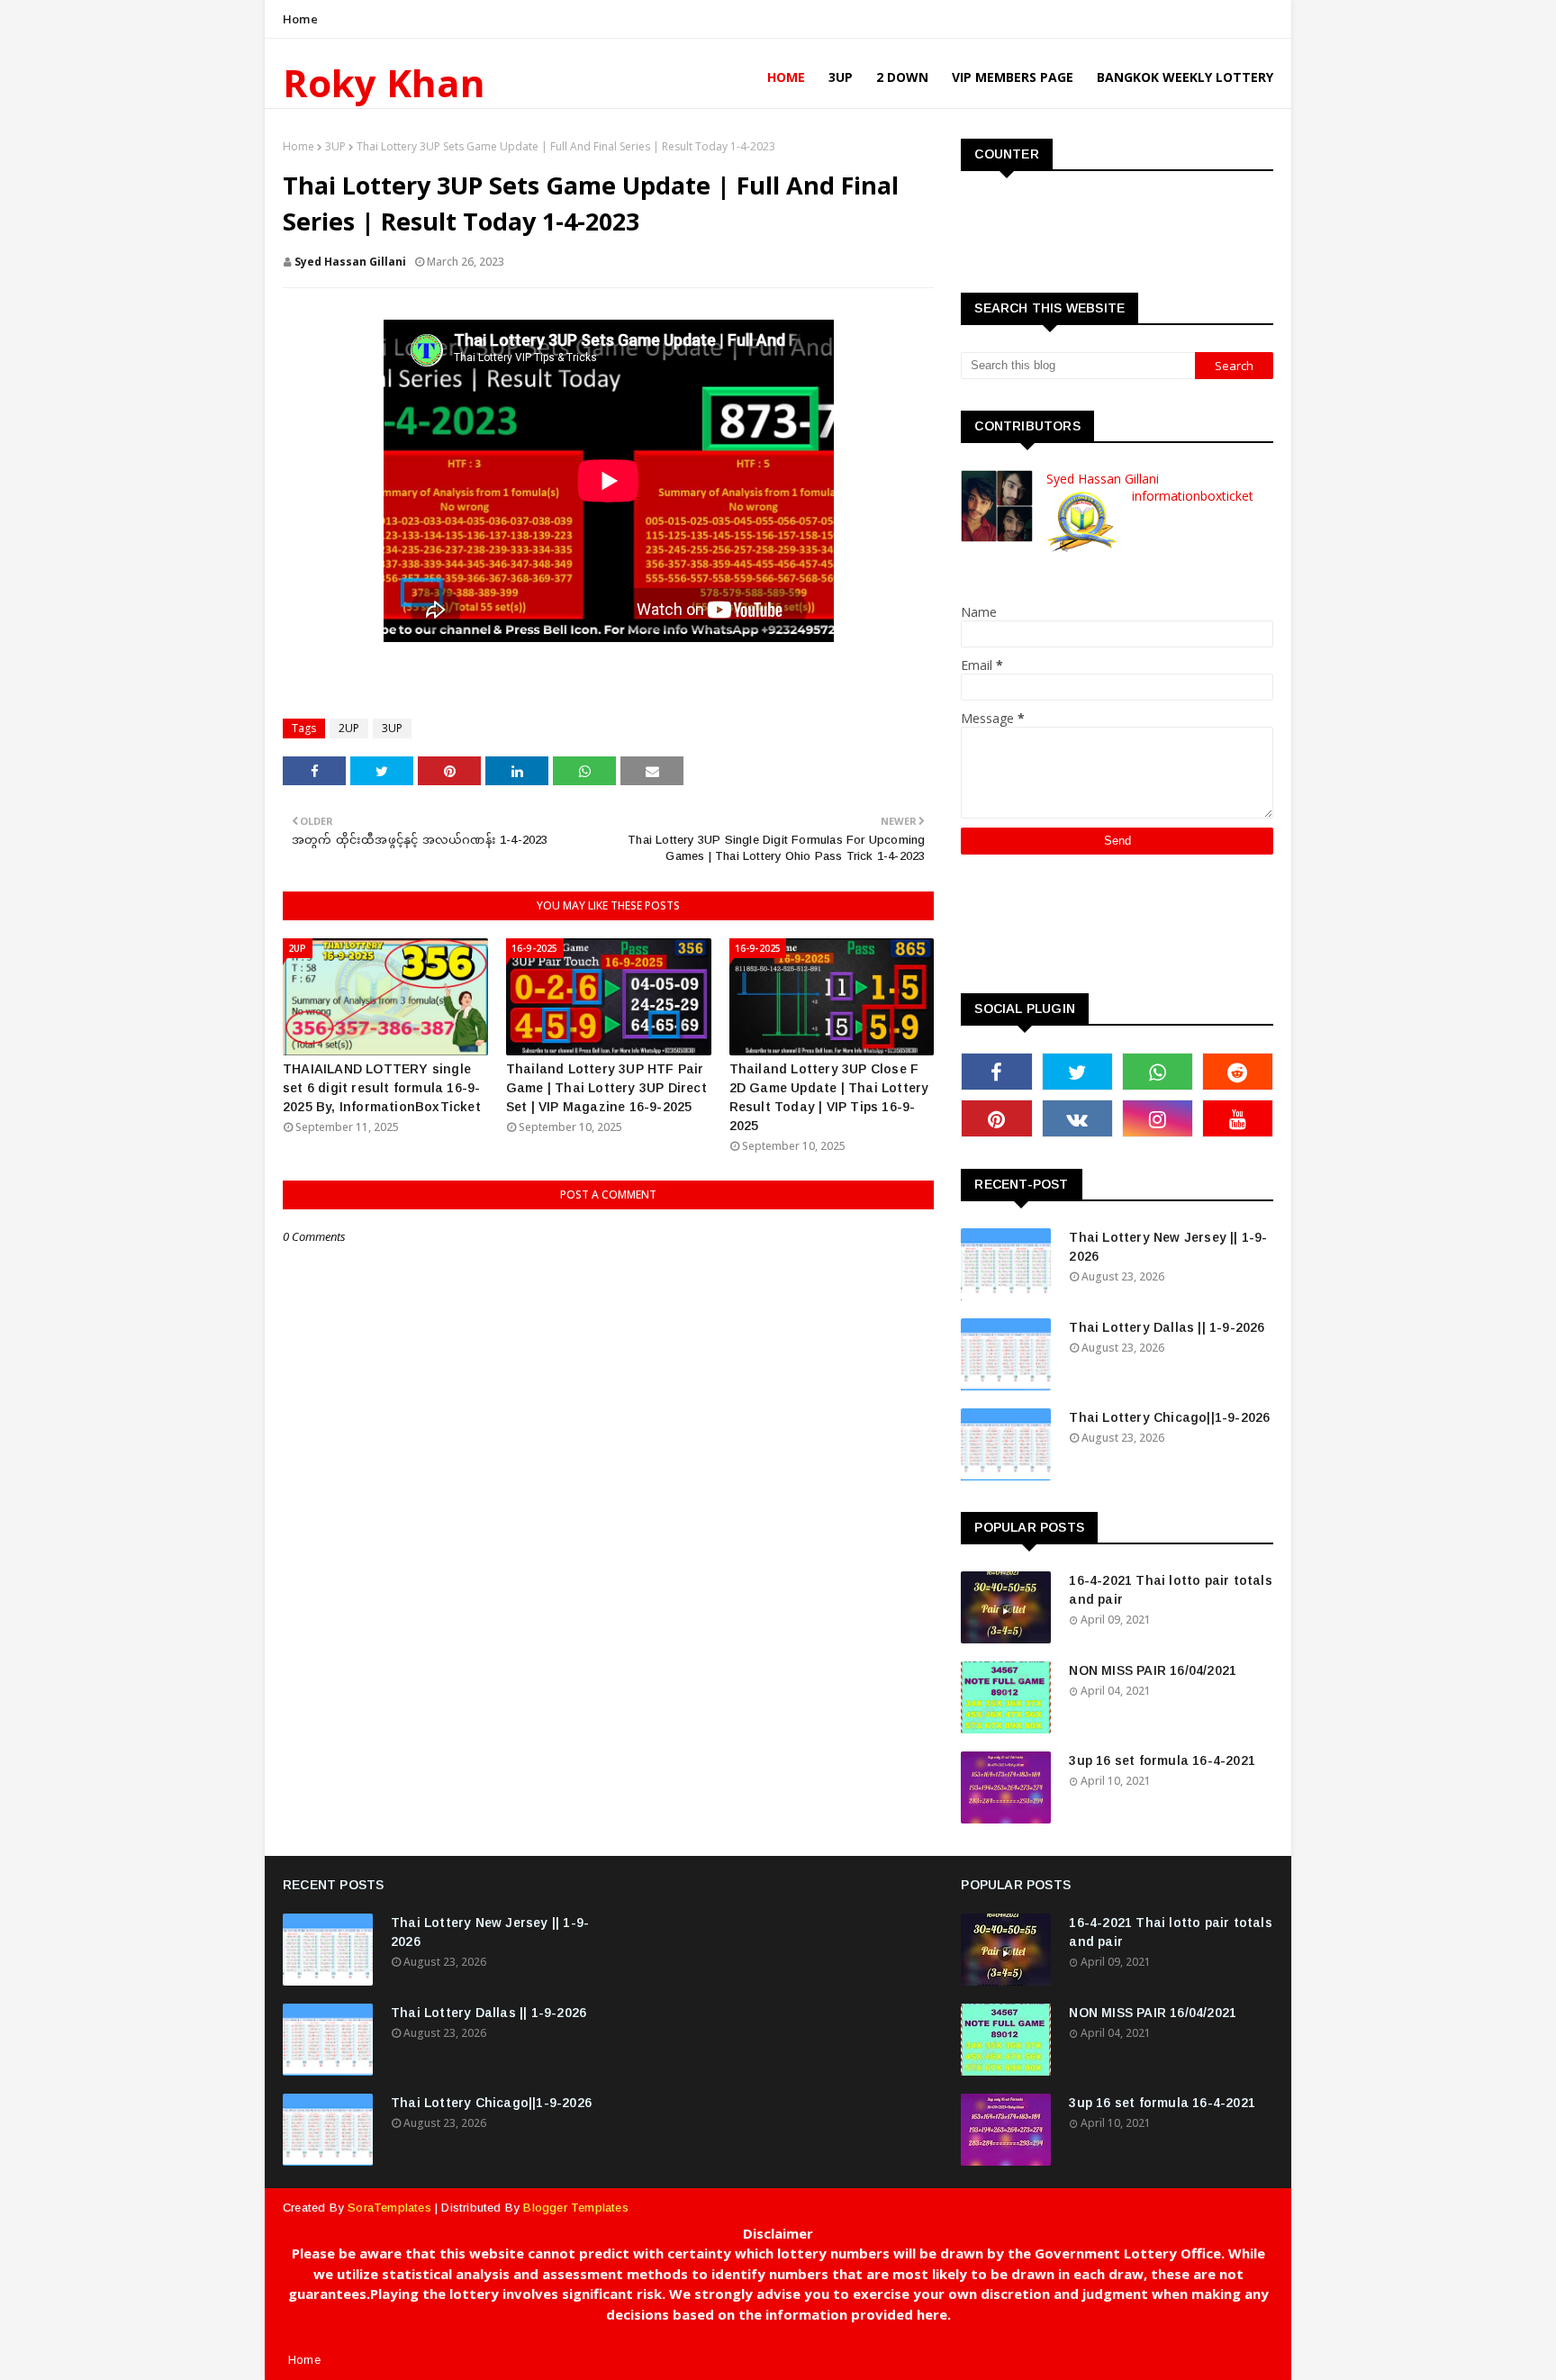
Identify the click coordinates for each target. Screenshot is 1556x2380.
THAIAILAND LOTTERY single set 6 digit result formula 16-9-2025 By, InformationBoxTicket (382, 1088)
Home (300, 19)
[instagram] (1158, 1118)
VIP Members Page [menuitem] (1013, 77)
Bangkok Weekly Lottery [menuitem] (1185, 77)
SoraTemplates (389, 2208)
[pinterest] (996, 1118)
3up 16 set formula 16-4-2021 (1162, 1760)
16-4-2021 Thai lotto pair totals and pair (1170, 1590)
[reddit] (1238, 1072)
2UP (349, 728)
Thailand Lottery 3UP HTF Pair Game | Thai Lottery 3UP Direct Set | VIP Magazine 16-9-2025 (606, 1088)
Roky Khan (384, 82)
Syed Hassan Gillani (350, 262)
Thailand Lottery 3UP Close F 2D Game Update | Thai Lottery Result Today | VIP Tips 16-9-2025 (829, 1097)
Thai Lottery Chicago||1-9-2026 (1169, 1417)
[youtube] (1238, 1118)
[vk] (1077, 1118)
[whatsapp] (1158, 1072)
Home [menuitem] (786, 77)
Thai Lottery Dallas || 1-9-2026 (1167, 1327)
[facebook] (996, 1072)
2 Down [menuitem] (902, 77)
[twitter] (1077, 1072)
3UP (335, 146)
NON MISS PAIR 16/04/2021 (1153, 1670)
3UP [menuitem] (841, 77)
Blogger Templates (575, 2208)
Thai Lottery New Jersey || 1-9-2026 (1168, 1247)
